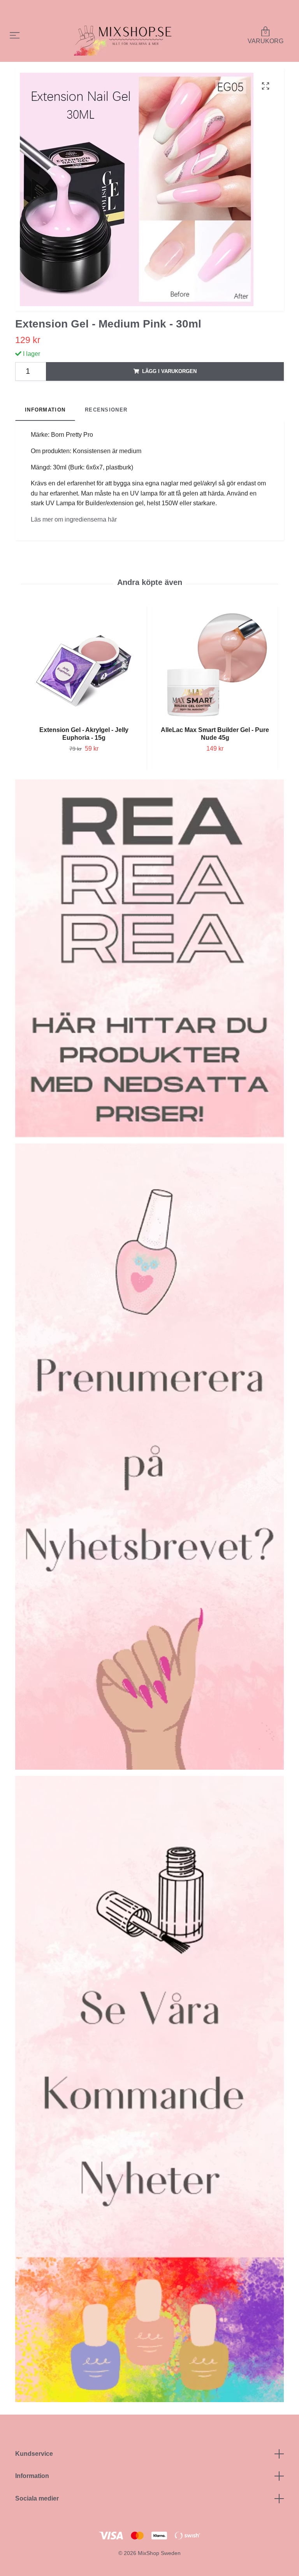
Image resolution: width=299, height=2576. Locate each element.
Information (32, 2476)
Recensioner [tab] (106, 410)
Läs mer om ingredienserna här (74, 519)
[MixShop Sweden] (132, 36)
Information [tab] (45, 410)
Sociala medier (37, 2498)
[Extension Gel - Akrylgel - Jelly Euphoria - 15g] (84, 665)
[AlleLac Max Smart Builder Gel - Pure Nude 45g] (215, 665)
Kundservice (34, 2454)
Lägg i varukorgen (169, 371)
